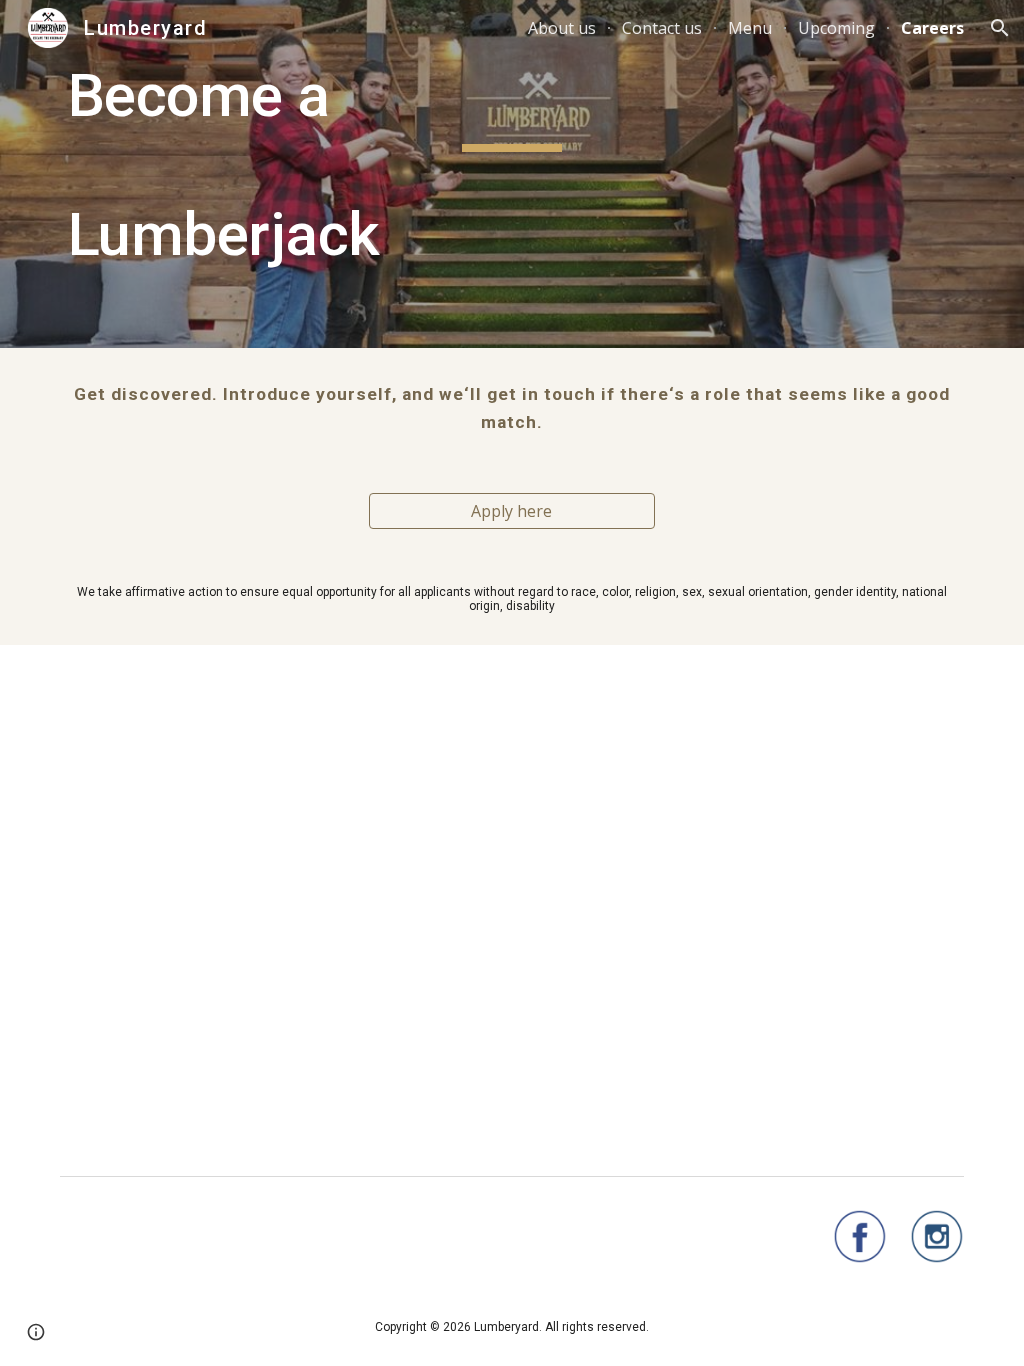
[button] (1000, 28)
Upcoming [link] (836, 28)
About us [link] (562, 28)
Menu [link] (750, 28)
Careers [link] (932, 28)
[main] (512, 174)
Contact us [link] (662, 28)
